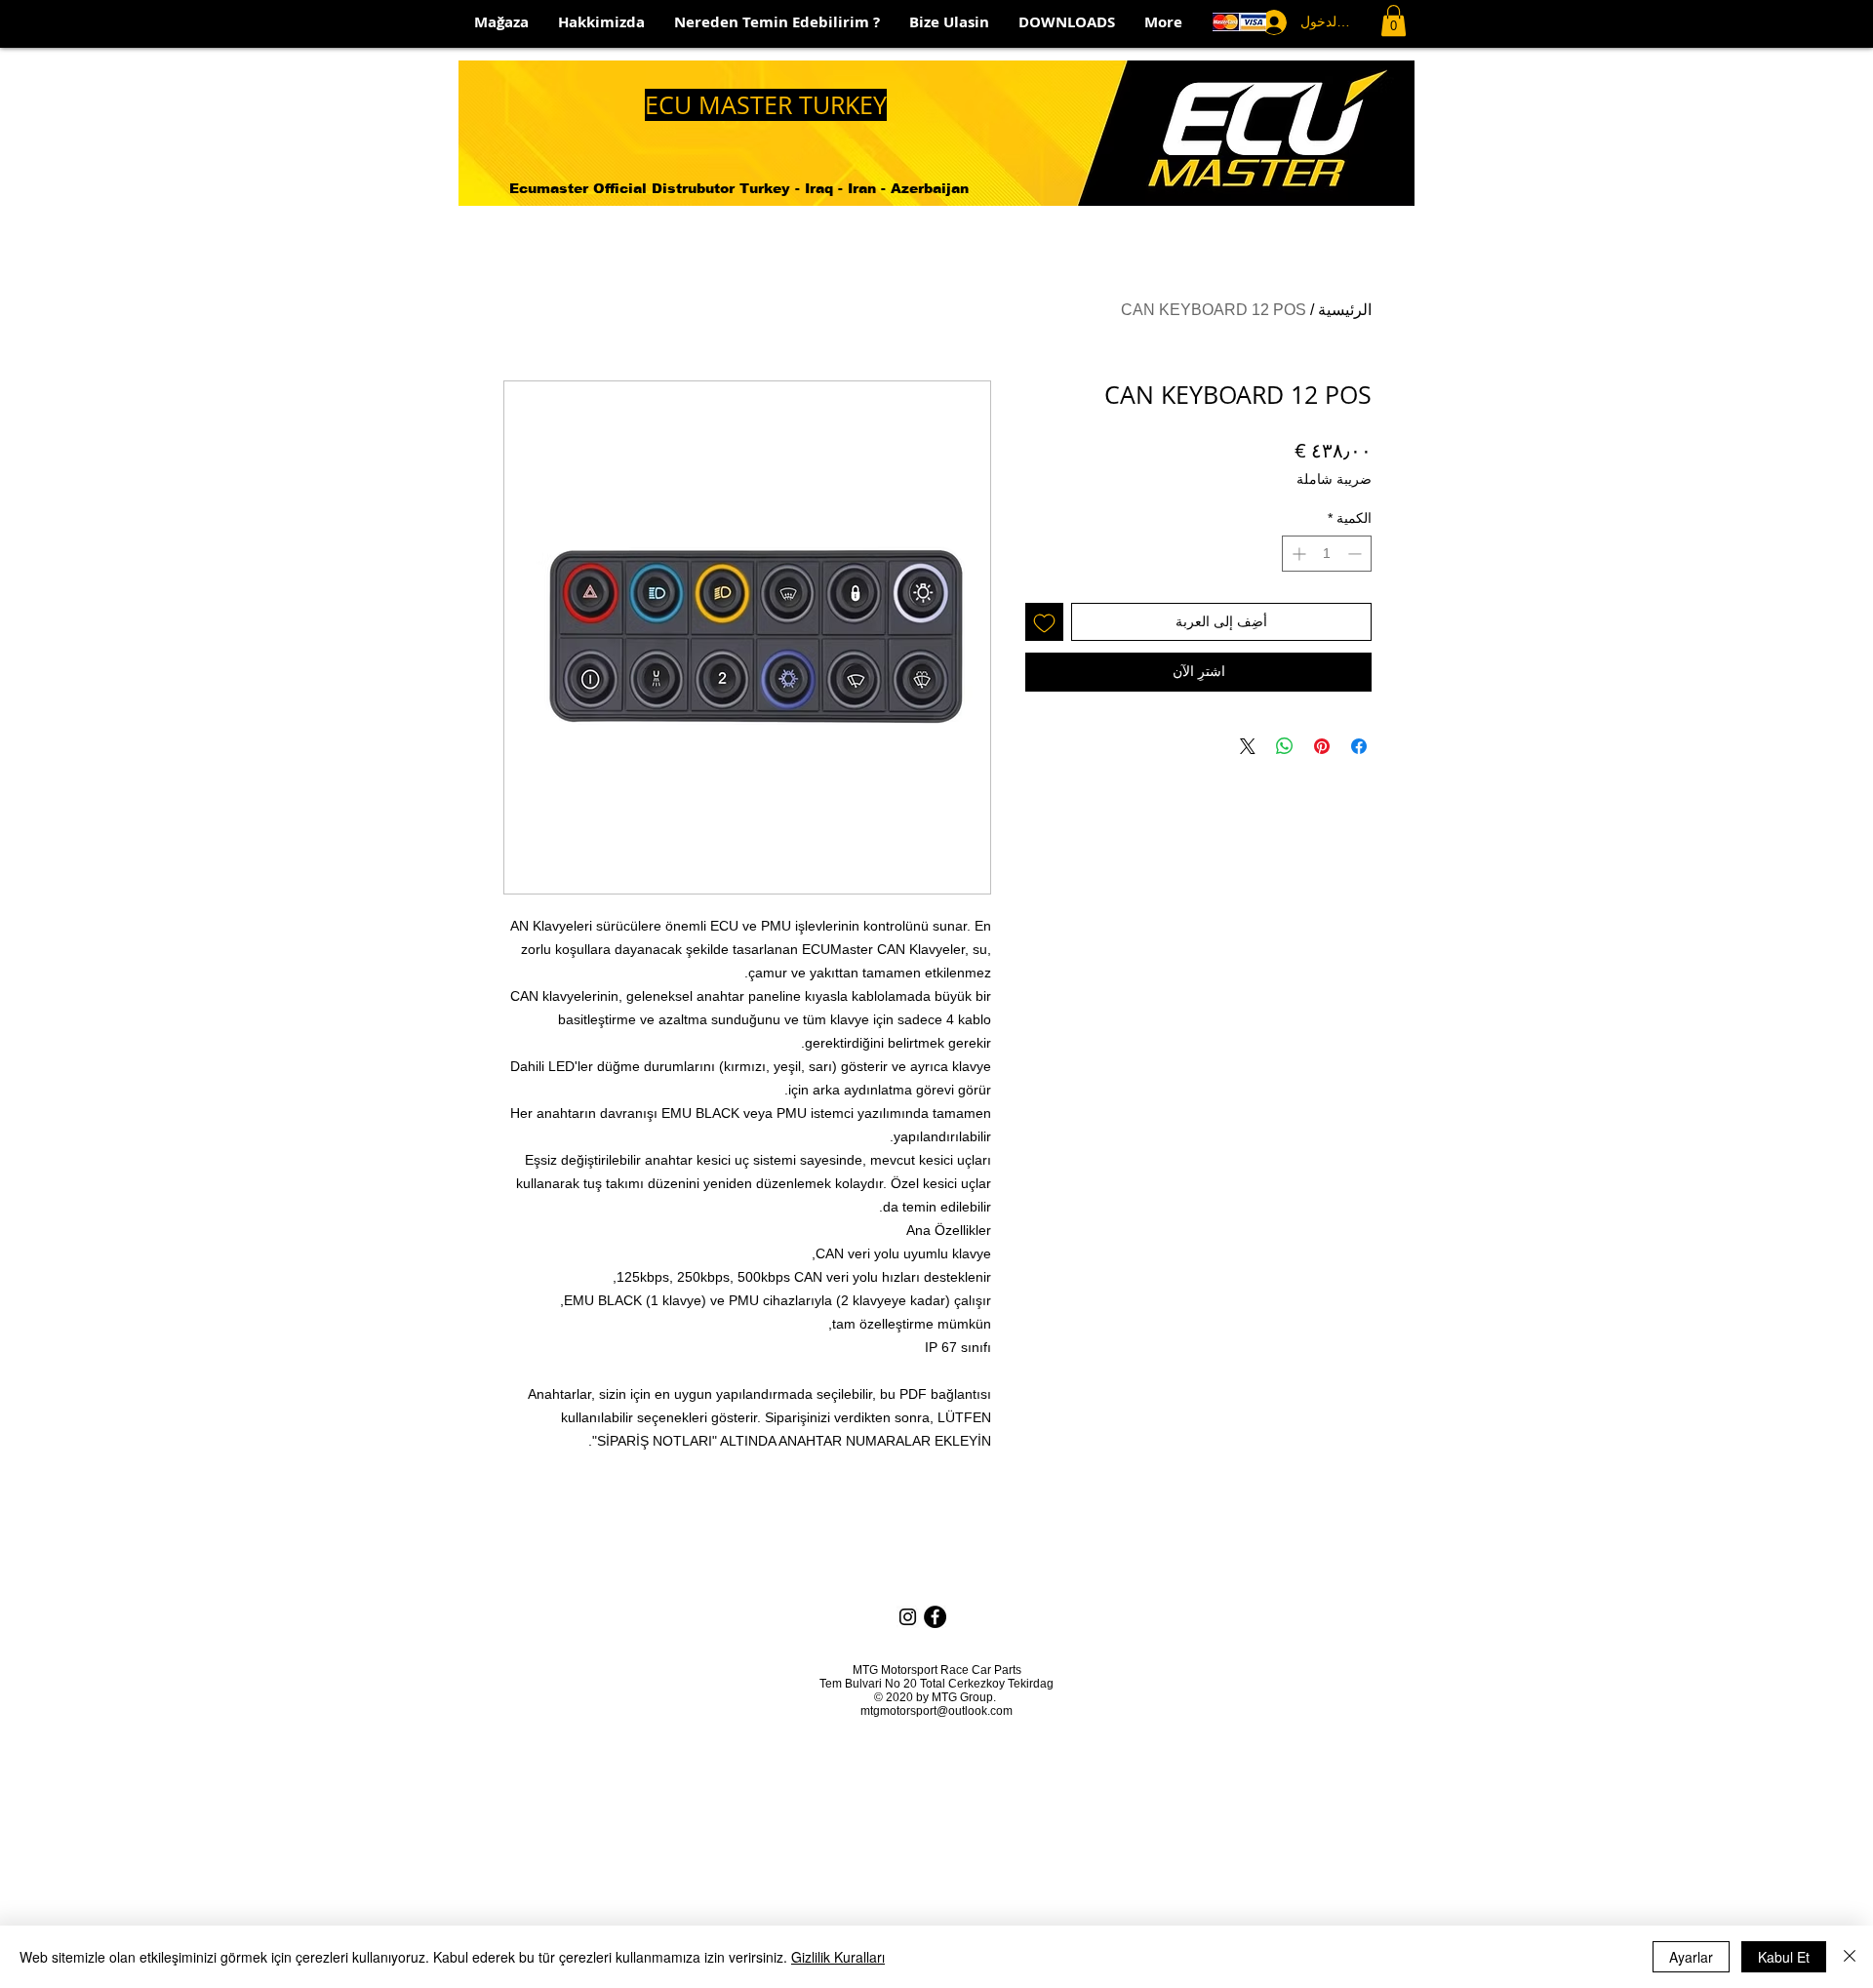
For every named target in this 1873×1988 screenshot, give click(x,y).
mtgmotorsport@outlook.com (936, 1711)
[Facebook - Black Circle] (935, 1617)
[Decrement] (1356, 554)
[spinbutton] (1327, 554)
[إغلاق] (1850, 1957)
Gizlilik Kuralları (838, 1957)
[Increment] (1297, 554)
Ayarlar (1691, 1957)
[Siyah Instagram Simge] (908, 1617)
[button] (1394, 20)
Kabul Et (1784, 1957)
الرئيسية (1345, 310)
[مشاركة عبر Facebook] (1359, 746)
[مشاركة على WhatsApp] (1285, 746)
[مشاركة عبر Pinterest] (1322, 746)
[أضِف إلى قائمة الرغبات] (1044, 622)
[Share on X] (1248, 746)
